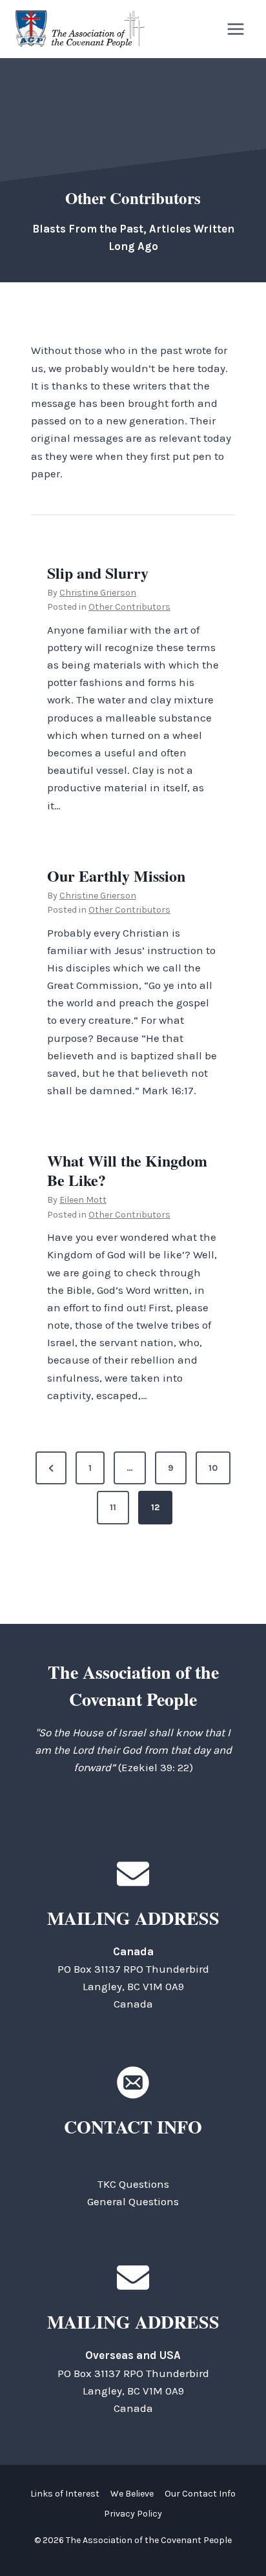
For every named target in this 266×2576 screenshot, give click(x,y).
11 (113, 1507)
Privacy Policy (133, 2514)
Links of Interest (65, 2494)
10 (213, 1468)
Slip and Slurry (98, 573)
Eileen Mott (83, 1200)
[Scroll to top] (233, 2537)
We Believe (132, 2494)
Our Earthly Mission (116, 876)
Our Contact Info (200, 2494)
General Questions (133, 2201)
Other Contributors (129, 607)
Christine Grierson (98, 593)
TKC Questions (133, 2184)
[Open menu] (235, 29)
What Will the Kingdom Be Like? (127, 1170)
